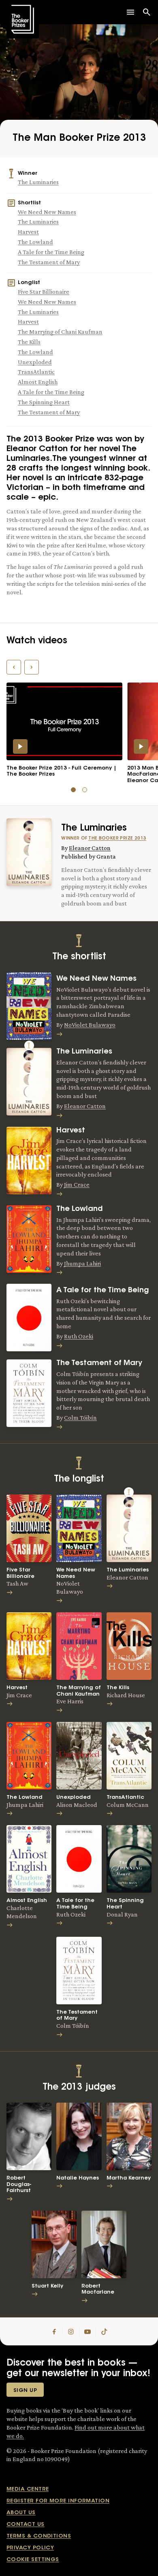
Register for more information (58, 2501)
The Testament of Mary (49, 262)
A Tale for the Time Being (51, 252)
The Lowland (35, 242)
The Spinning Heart (44, 402)
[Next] (32, 667)
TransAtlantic (36, 372)
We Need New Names (47, 212)
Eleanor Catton (90, 848)
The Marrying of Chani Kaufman (60, 332)
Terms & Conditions (39, 2536)
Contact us (26, 2524)
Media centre (28, 2489)
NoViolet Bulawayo (90, 1025)
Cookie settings (33, 2560)
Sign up (25, 2390)
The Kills (29, 342)
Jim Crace (77, 1184)
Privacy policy (30, 2548)
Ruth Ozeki (79, 1336)
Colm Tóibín (80, 1417)
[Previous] (14, 667)
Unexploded (35, 362)
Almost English (38, 382)
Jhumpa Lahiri (82, 1263)
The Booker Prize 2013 (117, 839)
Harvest (28, 232)
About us (21, 2513)
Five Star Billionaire (44, 292)
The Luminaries (38, 182)
